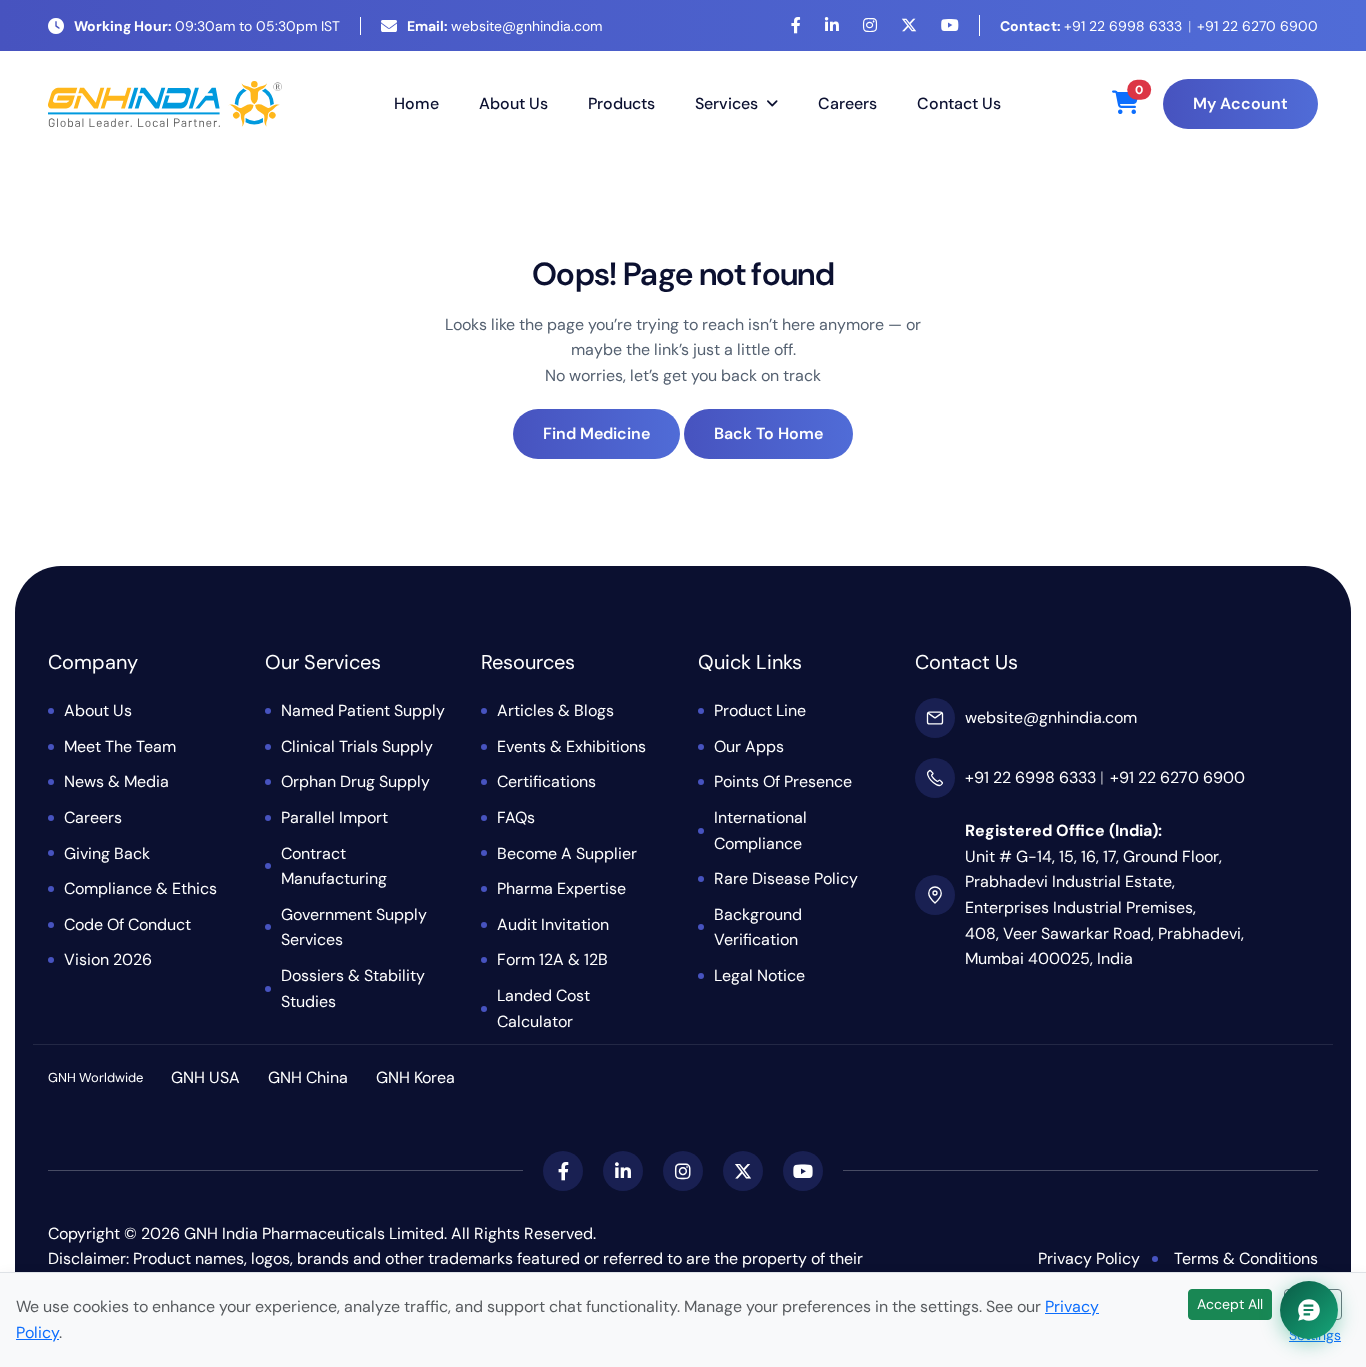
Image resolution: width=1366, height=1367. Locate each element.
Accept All (1230, 1304)
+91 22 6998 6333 (1091, 26)
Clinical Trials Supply (357, 746)
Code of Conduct (127, 924)
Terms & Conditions (1246, 1258)
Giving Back (107, 853)
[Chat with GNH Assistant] (1309, 1310)
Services (726, 103)
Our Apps (749, 746)
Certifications (546, 781)
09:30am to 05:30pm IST (207, 26)
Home (416, 103)
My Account (1240, 103)
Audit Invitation (553, 924)
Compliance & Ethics (140, 888)
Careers (847, 103)
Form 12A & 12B (552, 959)
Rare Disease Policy (786, 878)
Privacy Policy (1089, 1258)
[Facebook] (796, 25)
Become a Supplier (567, 853)
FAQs (516, 817)
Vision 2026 (108, 959)
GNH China (308, 1077)
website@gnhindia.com (504, 26)
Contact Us (959, 103)
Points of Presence (783, 781)
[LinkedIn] (832, 25)
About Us (513, 103)
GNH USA (205, 1077)
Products (621, 103)
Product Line (760, 710)
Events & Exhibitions (571, 746)
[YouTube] (950, 25)
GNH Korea (415, 1077)
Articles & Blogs (555, 710)
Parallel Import (334, 817)
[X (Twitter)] (909, 25)
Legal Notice (759, 975)
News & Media (116, 781)
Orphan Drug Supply (355, 781)
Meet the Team (120, 746)
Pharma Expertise (561, 888)
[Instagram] (870, 25)
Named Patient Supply (363, 710)
